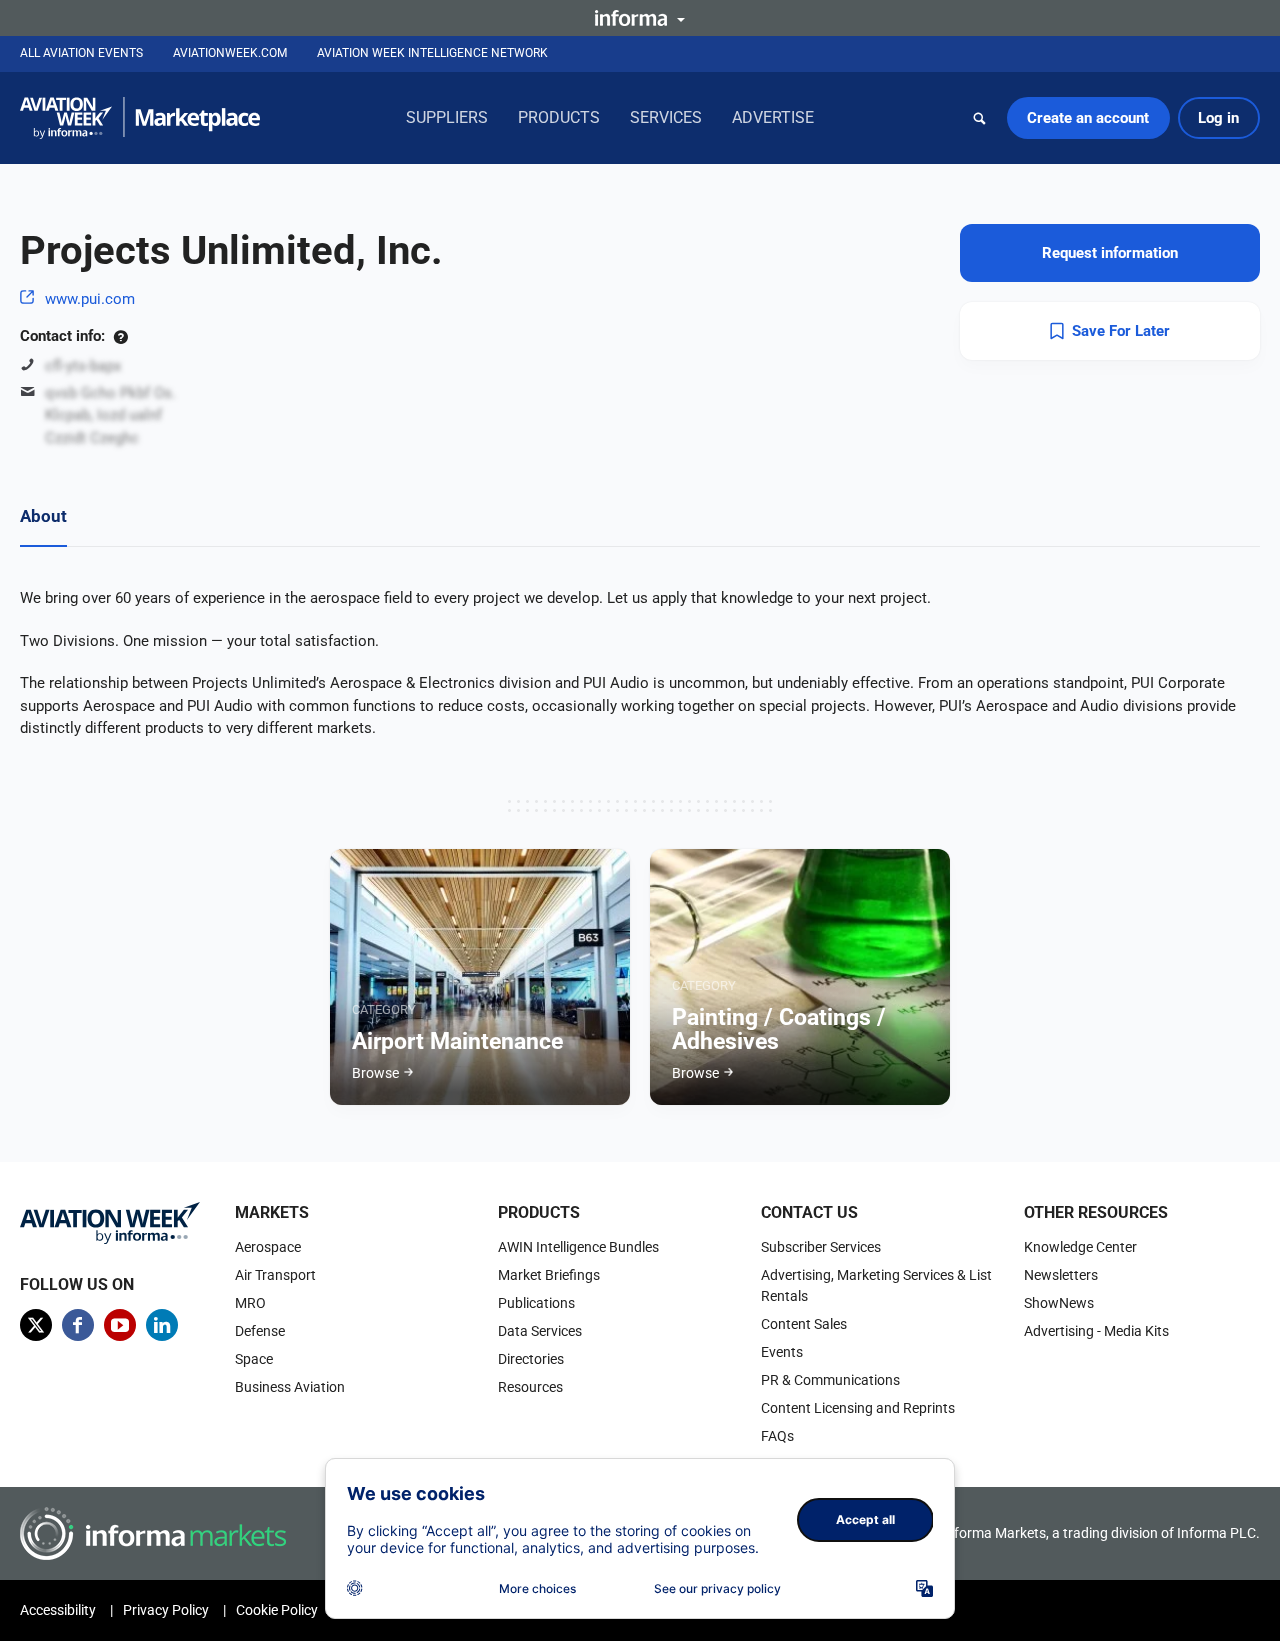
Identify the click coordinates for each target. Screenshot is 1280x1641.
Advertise (773, 117)
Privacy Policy (166, 1610)
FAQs (777, 1436)
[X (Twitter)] (36, 1325)
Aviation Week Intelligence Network (432, 53)
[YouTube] (120, 1325)
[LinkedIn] (162, 1325)
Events (782, 1352)
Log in (1218, 118)
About (43, 516)
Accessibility (58, 1610)
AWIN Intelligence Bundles (578, 1247)
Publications (536, 1303)
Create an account (1088, 118)
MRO (250, 1303)
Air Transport (275, 1275)
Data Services (540, 1331)
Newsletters (1061, 1275)
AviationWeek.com (230, 53)
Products (559, 117)
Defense (260, 1331)
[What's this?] (120, 336)
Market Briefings (549, 1275)
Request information (1110, 253)
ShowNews (1059, 1303)
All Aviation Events (81, 53)
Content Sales (804, 1324)
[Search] (980, 118)
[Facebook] (78, 1325)
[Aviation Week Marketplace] (140, 118)
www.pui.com (90, 299)
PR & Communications (830, 1380)
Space (254, 1359)
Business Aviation (290, 1387)
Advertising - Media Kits (1096, 1331)
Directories (531, 1359)
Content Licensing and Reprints (858, 1408)
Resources (530, 1387)
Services (666, 117)
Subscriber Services (821, 1247)
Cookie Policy (277, 1610)
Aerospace (268, 1247)
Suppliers (447, 117)
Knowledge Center (1080, 1247)
